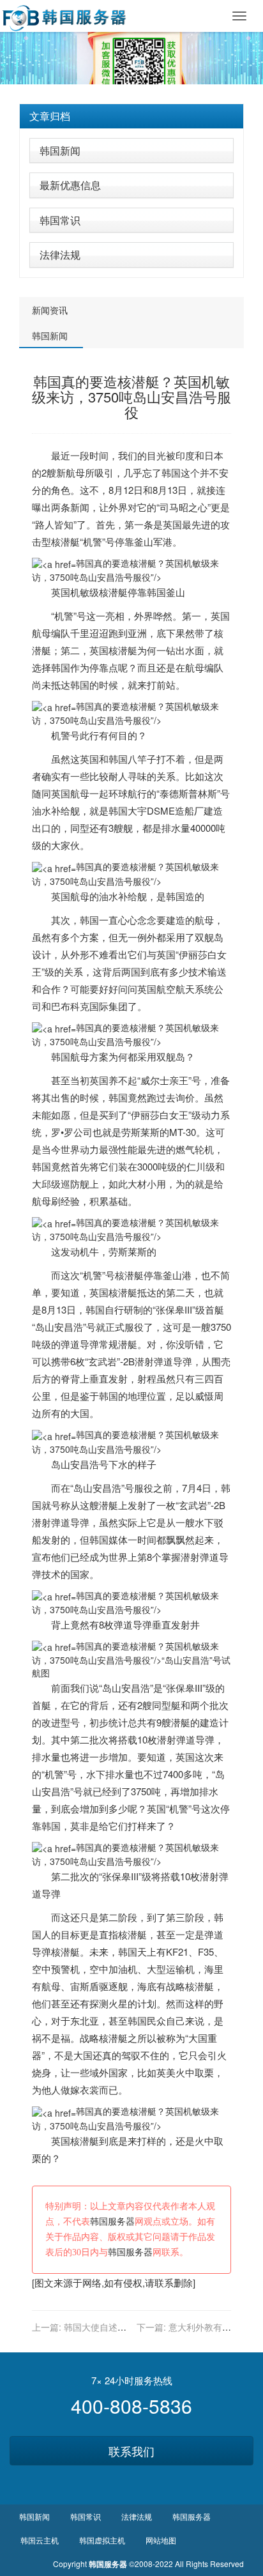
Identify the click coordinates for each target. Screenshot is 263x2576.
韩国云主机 (40, 2540)
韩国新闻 (60, 150)
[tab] (131, 116)
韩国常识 (60, 220)
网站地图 (161, 2540)
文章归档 (50, 116)
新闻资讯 (50, 310)
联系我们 (131, 2451)
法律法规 (60, 255)
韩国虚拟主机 (102, 2540)
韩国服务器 (112, 2222)
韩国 (171, 472)
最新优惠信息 (70, 185)
